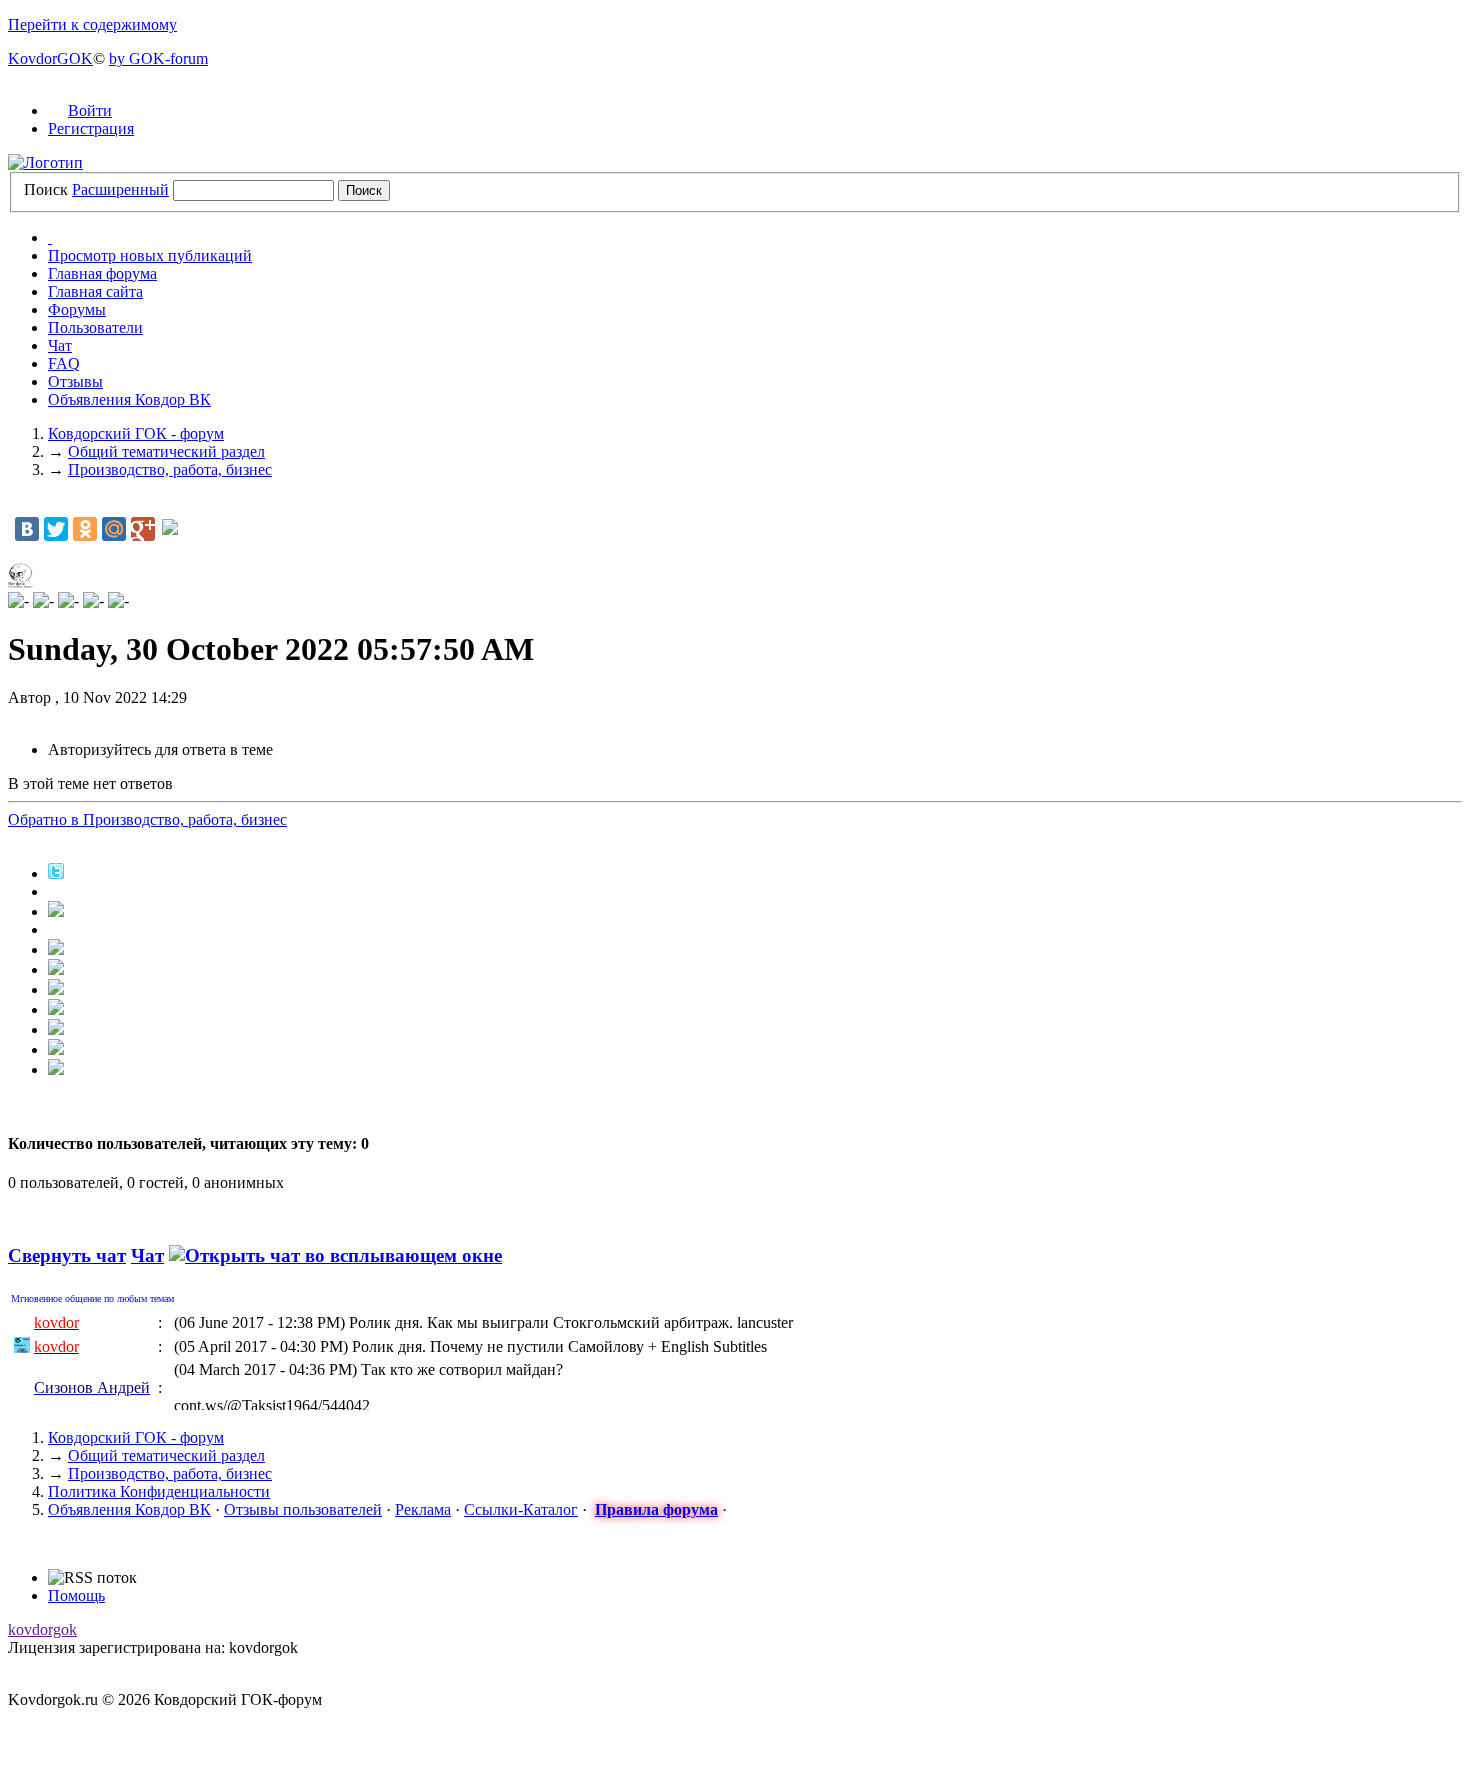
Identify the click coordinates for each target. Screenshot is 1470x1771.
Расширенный (120, 189)
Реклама (423, 1509)
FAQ (64, 363)
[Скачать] (56, 1069)
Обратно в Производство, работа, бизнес (147, 819)
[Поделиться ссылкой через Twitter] (56, 873)
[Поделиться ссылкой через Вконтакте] (56, 969)
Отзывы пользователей (303, 1509)
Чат (60, 345)
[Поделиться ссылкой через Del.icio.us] (56, 949)
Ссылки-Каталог (521, 1509)
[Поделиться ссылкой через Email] (56, 1029)
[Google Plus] (143, 529)
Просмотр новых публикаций (150, 255)
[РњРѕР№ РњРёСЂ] (114, 529)
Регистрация (91, 128)
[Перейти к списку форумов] (45, 162)
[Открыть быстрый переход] (50, 237)
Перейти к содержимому (92, 24)
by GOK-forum (158, 58)
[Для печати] (56, 1049)
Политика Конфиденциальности (159, 1491)
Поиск (46, 189)
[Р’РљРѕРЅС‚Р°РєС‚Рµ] (27, 529)
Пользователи (95, 327)
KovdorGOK (50, 58)
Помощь (76, 1595)
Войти (90, 110)
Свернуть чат (67, 1255)
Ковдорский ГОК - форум (136, 1437)
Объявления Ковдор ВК (129, 399)
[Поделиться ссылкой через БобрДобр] (56, 1009)
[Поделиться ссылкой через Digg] (56, 911)
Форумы (77, 309)
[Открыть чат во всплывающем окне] (335, 1255)
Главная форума (102, 273)
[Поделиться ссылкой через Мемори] (56, 989)
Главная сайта (95, 291)
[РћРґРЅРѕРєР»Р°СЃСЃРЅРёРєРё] (85, 529)
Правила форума (656, 1509)
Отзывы (75, 381)
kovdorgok (42, 1629)
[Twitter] (56, 529)
